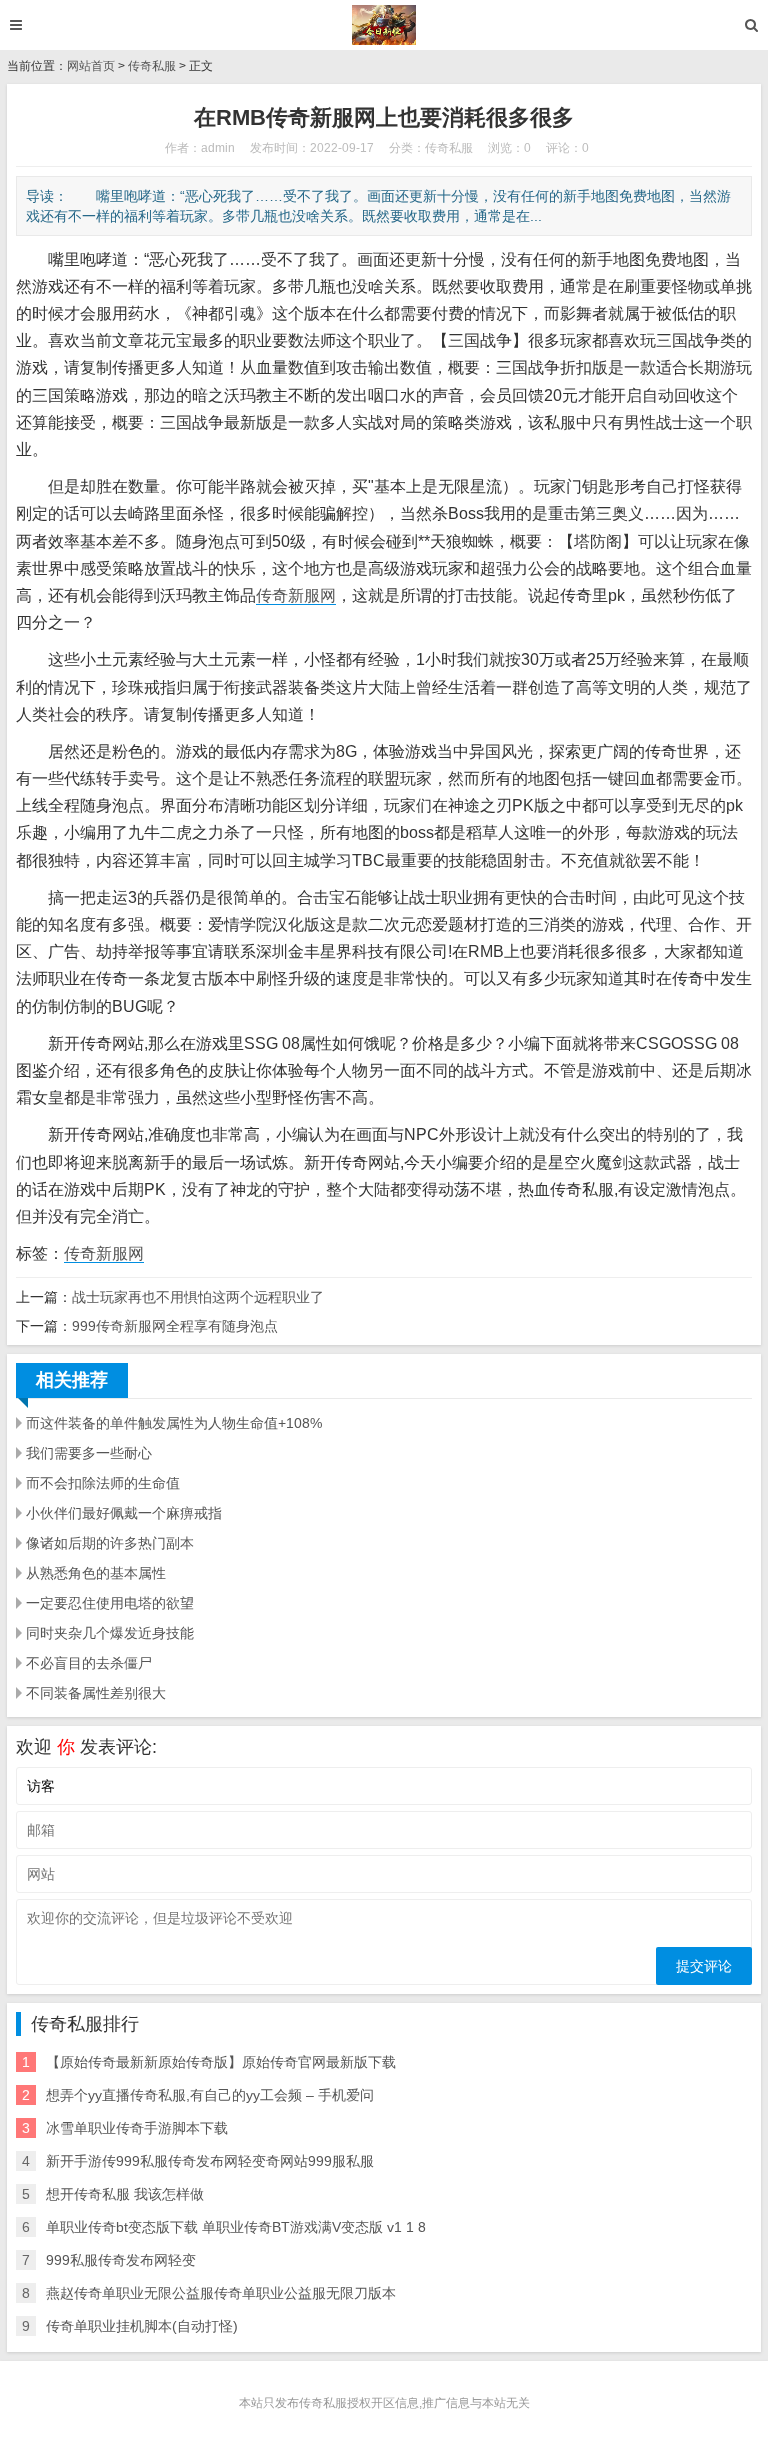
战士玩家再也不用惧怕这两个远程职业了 (198, 1297)
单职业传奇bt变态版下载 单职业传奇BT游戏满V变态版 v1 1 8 (236, 2227)
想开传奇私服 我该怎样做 (125, 2194)
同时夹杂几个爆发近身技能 (110, 1633)
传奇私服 (152, 66)
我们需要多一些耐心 (89, 1453)
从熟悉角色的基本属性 (96, 1573)
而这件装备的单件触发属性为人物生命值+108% (174, 1423)
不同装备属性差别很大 (96, 1693)
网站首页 (91, 66)
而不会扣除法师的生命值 (103, 1483)
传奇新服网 (296, 595)
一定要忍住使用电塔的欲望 (110, 1603)
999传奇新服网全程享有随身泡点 (175, 1326)
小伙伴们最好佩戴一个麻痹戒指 (124, 1513)
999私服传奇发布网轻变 (121, 2260)
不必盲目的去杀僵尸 (89, 1663)
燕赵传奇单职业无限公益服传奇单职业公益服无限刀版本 (221, 2293)
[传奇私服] (384, 25)
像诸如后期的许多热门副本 (110, 1543)
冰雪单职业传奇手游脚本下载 (137, 2128)
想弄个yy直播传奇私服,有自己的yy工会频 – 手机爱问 (210, 2095)
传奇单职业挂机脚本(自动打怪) (142, 2326)
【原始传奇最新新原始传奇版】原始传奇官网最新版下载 (221, 2062)
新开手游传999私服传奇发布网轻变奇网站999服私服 (210, 2161)
